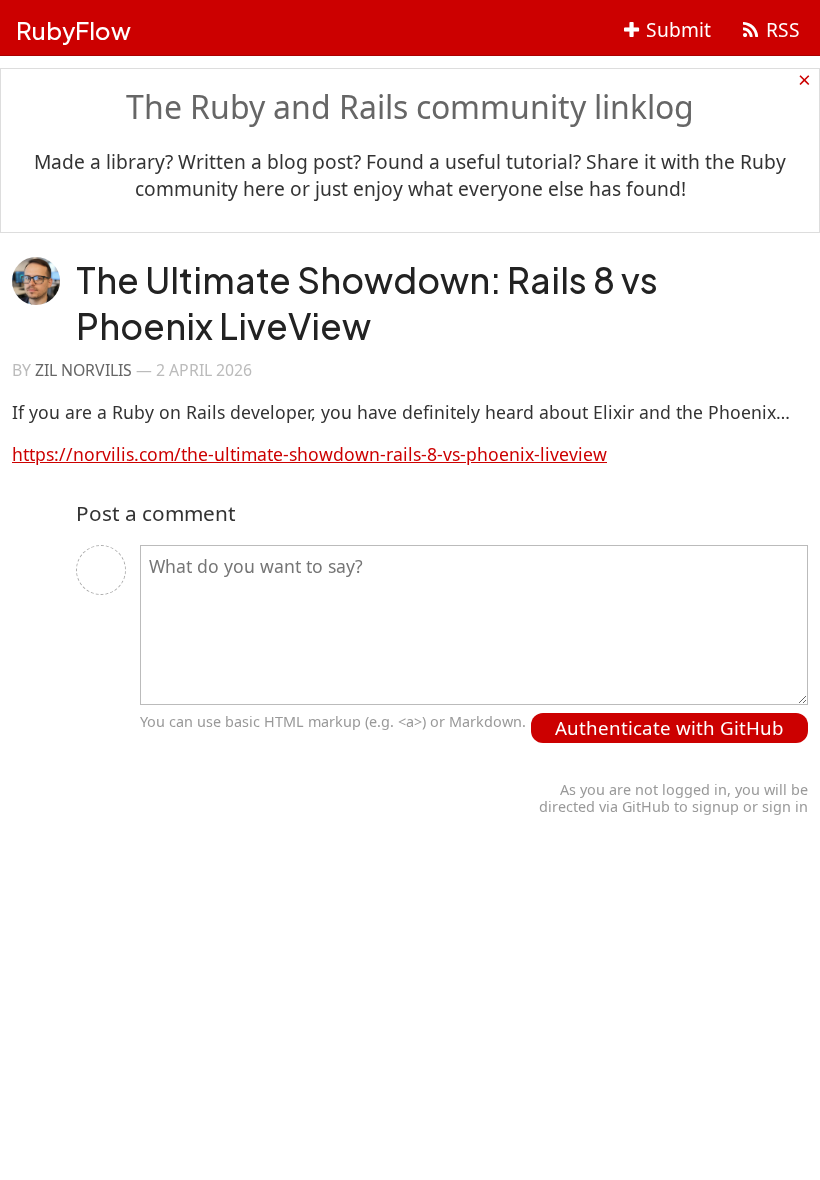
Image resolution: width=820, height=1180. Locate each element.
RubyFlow (73, 30)
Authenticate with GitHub (669, 727)
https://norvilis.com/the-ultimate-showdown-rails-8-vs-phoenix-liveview (309, 454)
